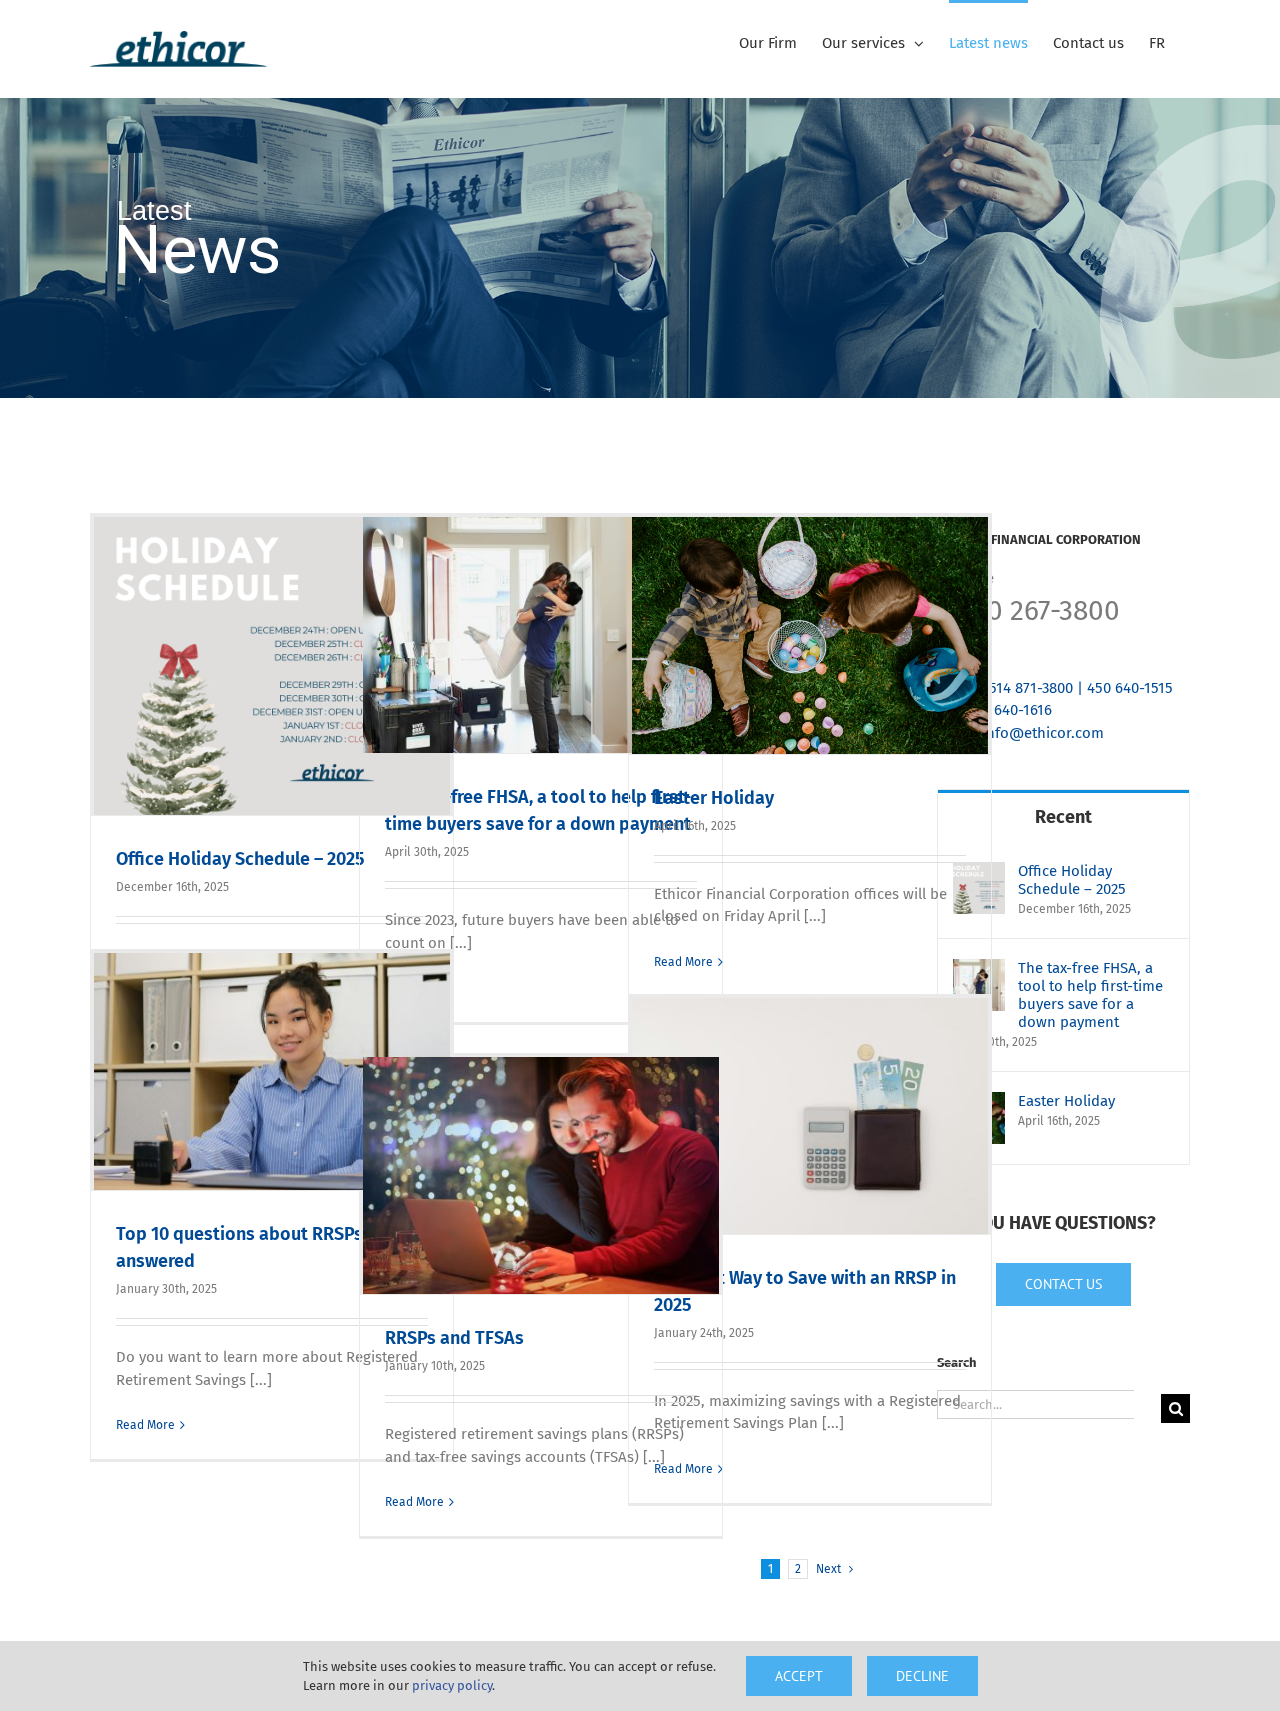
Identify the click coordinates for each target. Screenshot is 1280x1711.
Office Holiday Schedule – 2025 (240, 859)
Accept (799, 1676)
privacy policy (452, 1685)
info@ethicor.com (1043, 733)
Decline (922, 1676)
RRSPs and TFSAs (454, 1338)
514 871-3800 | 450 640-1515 (1081, 688)
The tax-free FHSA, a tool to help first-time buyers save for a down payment (1090, 995)
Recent (1063, 817)
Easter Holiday (714, 798)
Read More (683, 962)
